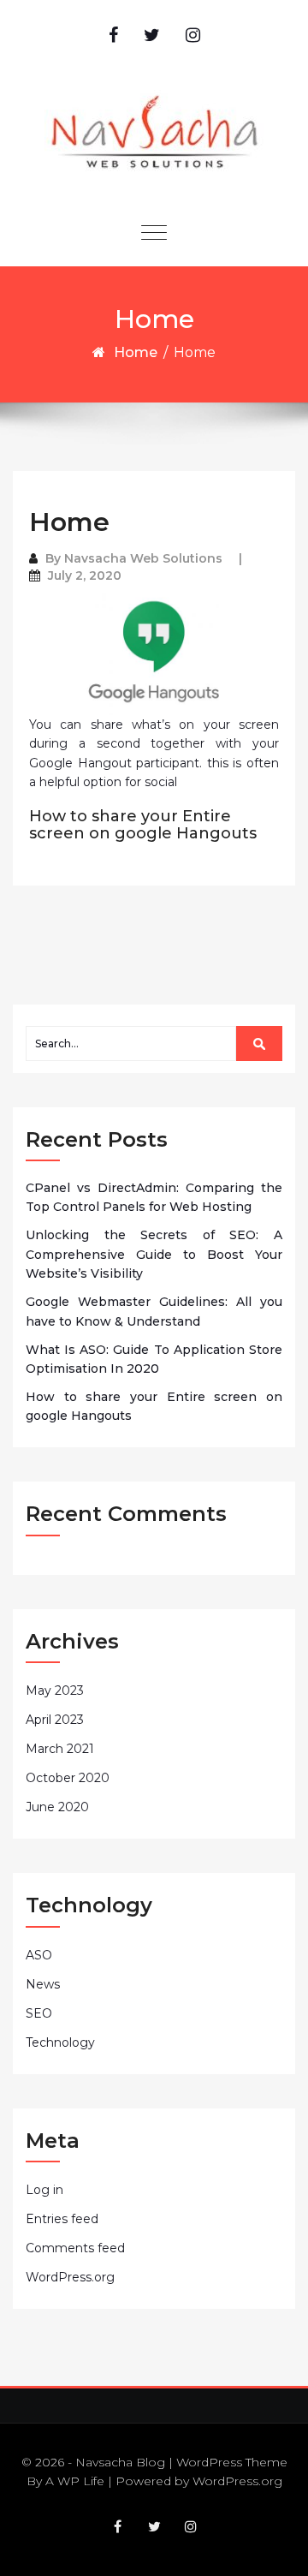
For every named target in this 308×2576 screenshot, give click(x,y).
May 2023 (55, 1690)
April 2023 (55, 1720)
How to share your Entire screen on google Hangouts (143, 825)
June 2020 (57, 1807)
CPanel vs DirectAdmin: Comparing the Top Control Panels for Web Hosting (154, 1197)
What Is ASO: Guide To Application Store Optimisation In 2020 (154, 1359)
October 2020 (68, 1778)
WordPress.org (70, 2277)
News (43, 1984)
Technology (60, 2042)
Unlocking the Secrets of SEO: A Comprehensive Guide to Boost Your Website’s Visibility (154, 1254)
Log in (44, 2190)
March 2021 (60, 1749)
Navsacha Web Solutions (143, 558)
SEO (39, 2013)
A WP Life (75, 2481)
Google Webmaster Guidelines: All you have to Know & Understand (154, 1311)
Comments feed (75, 2248)
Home (136, 352)
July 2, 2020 (85, 575)
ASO (39, 1955)
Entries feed (62, 2219)
